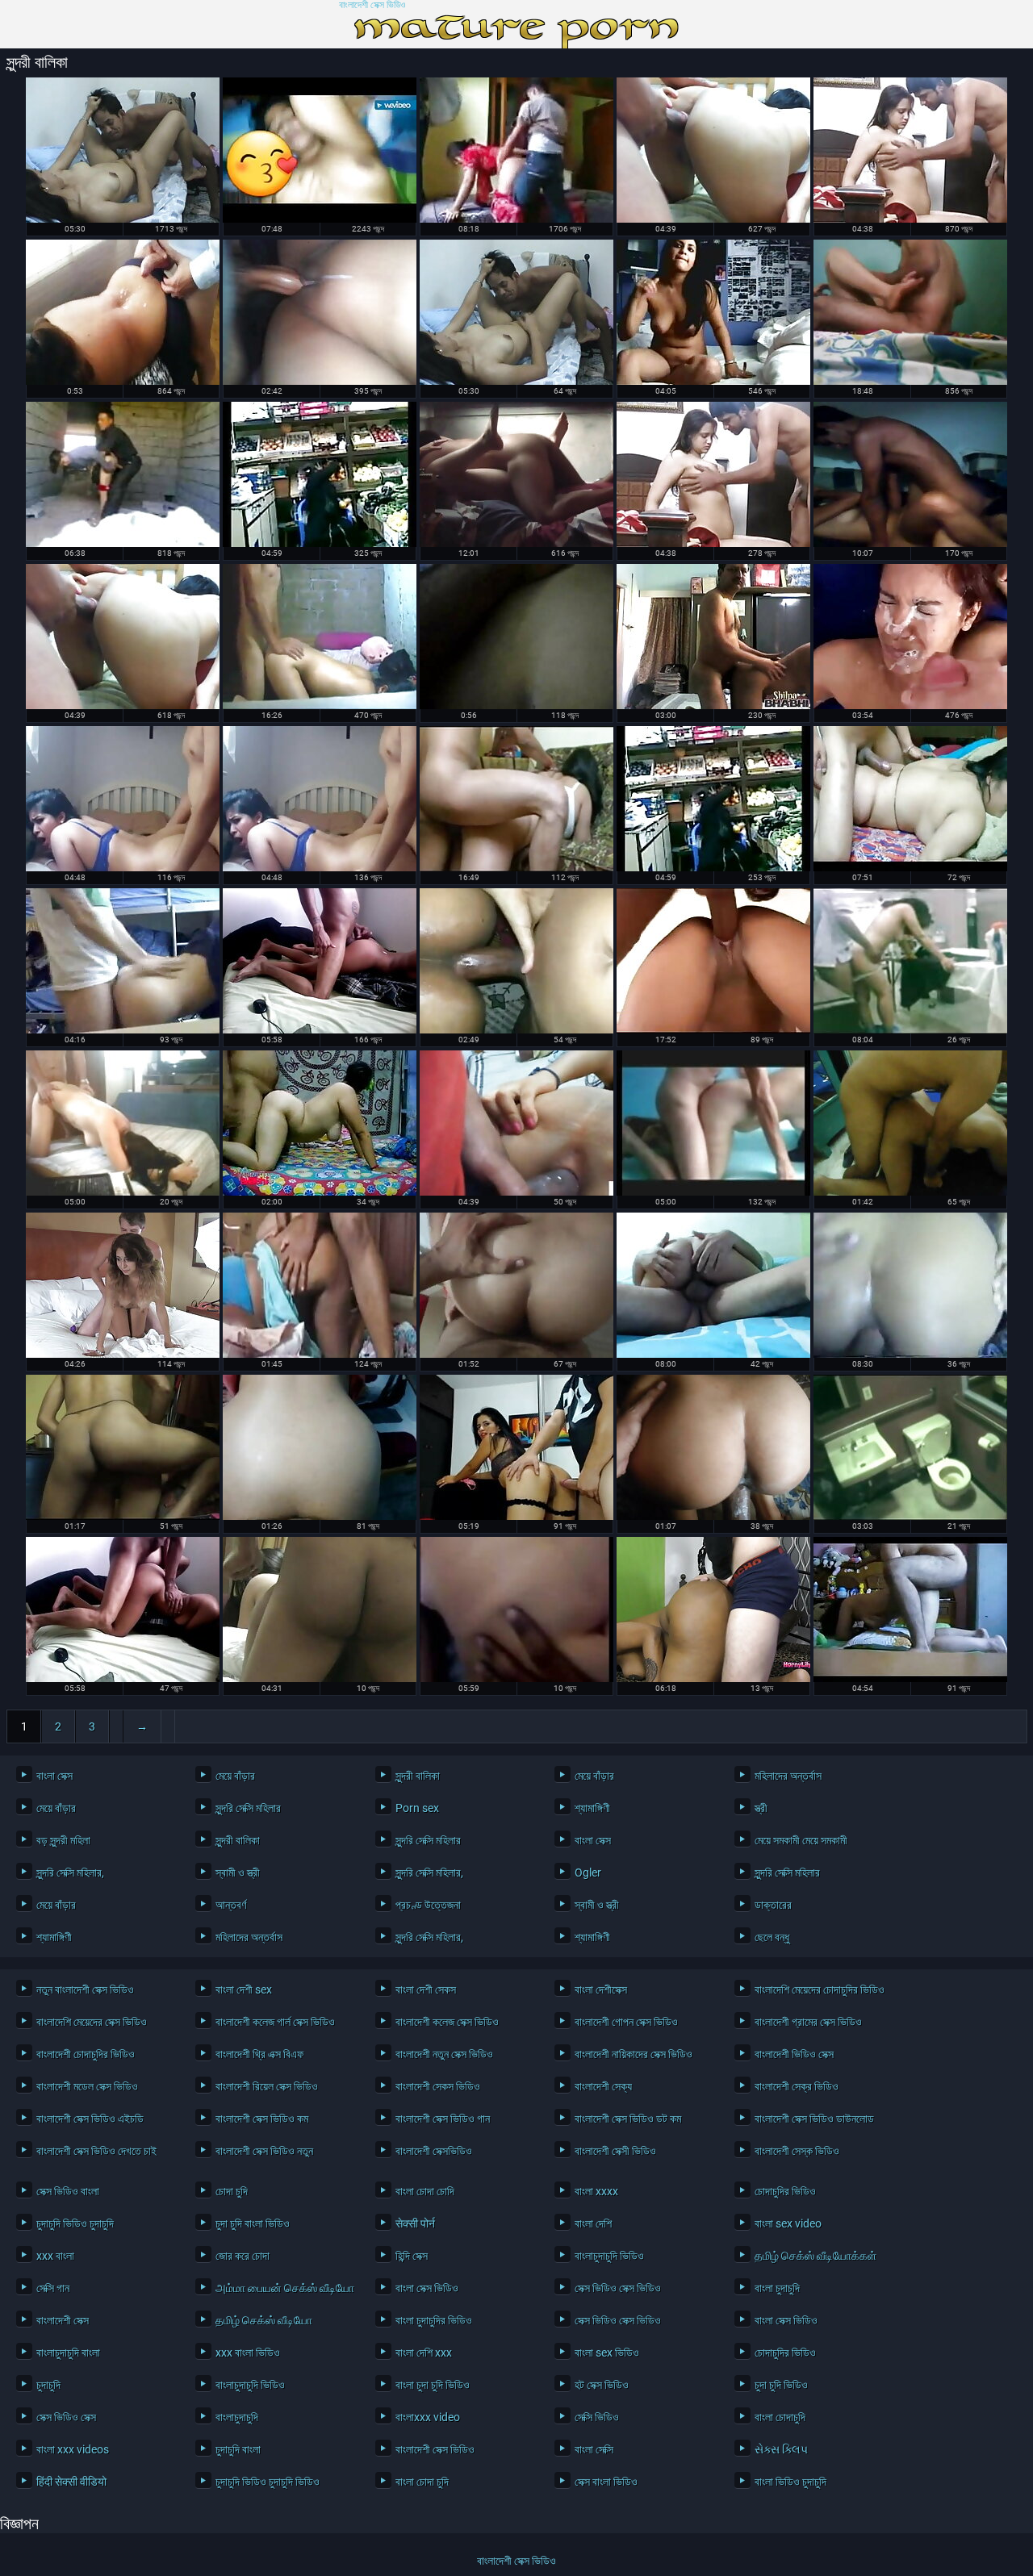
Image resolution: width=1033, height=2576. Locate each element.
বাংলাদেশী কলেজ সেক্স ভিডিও (447, 2022)
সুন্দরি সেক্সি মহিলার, (70, 1873)
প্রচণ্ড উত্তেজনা (428, 1905)
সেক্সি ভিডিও (597, 2417)
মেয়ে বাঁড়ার (235, 1776)
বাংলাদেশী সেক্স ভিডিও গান (443, 2119)
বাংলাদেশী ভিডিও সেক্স (794, 2054)
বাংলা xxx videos (73, 2449)
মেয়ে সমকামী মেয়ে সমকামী (801, 1840)
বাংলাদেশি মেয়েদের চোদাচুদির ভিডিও (820, 1989)
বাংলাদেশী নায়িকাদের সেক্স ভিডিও (634, 2054)
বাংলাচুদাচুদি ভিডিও (609, 2256)
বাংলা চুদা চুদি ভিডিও (433, 2385)
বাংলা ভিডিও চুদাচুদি (790, 2482)
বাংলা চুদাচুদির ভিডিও (434, 2320)
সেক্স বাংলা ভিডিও (606, 2482)
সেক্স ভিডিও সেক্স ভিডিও (618, 2288)
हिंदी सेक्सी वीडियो (71, 2482)
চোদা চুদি (232, 2191)
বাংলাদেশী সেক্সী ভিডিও (615, 2151)
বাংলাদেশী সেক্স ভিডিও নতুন (264, 2151)
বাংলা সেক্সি (594, 2449)
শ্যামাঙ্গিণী (592, 1808)
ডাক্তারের (773, 1905)
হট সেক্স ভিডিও (602, 2385)
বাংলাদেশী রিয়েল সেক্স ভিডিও (267, 2086)
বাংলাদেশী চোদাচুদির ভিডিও (86, 2054)
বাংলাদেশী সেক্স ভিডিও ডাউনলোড (814, 2119)
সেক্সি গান (53, 2288)
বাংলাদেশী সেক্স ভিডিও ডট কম (628, 2119)
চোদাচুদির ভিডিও (785, 2191)
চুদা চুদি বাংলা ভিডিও (253, 2223)
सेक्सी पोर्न (415, 2223)
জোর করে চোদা (243, 2256)
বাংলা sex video (788, 2223)
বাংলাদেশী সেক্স (63, 2320)
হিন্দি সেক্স (412, 2256)
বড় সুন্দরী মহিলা (63, 1840)
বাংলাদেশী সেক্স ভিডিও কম (262, 2119)
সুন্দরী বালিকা (418, 1776)
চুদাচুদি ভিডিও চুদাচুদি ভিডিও (268, 2482)
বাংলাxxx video (428, 2417)
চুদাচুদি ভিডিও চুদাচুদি (75, 2223)
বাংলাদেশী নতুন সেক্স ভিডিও (444, 2054)
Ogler (588, 1873)
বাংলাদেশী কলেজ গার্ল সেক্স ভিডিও (275, 2022)
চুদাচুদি (48, 2385)
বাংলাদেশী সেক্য (603, 2086)
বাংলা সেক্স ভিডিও (427, 2288)
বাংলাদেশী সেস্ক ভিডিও (797, 2151)
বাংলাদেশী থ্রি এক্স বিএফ (259, 2054)
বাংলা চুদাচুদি (777, 2288)
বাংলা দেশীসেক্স (601, 1989)
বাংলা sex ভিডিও (607, 2353)
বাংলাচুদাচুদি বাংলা (68, 2353)
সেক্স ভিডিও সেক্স (66, 2417)
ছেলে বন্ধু (772, 1937)
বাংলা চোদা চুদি (422, 2482)
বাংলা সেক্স (54, 1776)
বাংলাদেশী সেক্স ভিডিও (372, 5)
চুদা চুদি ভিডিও (781, 2385)
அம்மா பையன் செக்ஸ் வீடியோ (283, 2288)
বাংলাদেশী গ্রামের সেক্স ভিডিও (808, 2022)
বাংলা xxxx (596, 2191)
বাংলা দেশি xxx (424, 2353)
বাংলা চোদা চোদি (425, 2191)
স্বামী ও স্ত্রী (238, 1873)
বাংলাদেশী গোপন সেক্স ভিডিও (626, 2022)
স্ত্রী (761, 1808)
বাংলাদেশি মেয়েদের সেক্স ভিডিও (92, 2022)
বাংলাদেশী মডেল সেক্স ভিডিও (87, 2086)
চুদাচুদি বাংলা (238, 2449)
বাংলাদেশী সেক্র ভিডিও (797, 2086)
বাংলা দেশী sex (244, 1989)
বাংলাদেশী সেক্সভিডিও (434, 2151)
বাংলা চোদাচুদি (780, 2417)
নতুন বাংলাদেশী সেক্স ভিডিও (85, 1989)
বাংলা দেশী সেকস (426, 1989)
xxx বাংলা (55, 2256)
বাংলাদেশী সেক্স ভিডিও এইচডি (90, 2119)
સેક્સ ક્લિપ (781, 2449)
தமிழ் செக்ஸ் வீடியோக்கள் (816, 2256)
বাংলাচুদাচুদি (237, 2417)
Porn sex (417, 1808)
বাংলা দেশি (593, 2223)
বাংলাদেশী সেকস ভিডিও (438, 2086)
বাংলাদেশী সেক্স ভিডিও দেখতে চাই (96, 2151)
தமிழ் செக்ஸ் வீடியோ (264, 2320)
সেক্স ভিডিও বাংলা (68, 2191)
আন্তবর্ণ (231, 1905)
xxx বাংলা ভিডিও (248, 2353)
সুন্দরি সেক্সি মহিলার (248, 1808)
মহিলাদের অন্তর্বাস (788, 1776)
